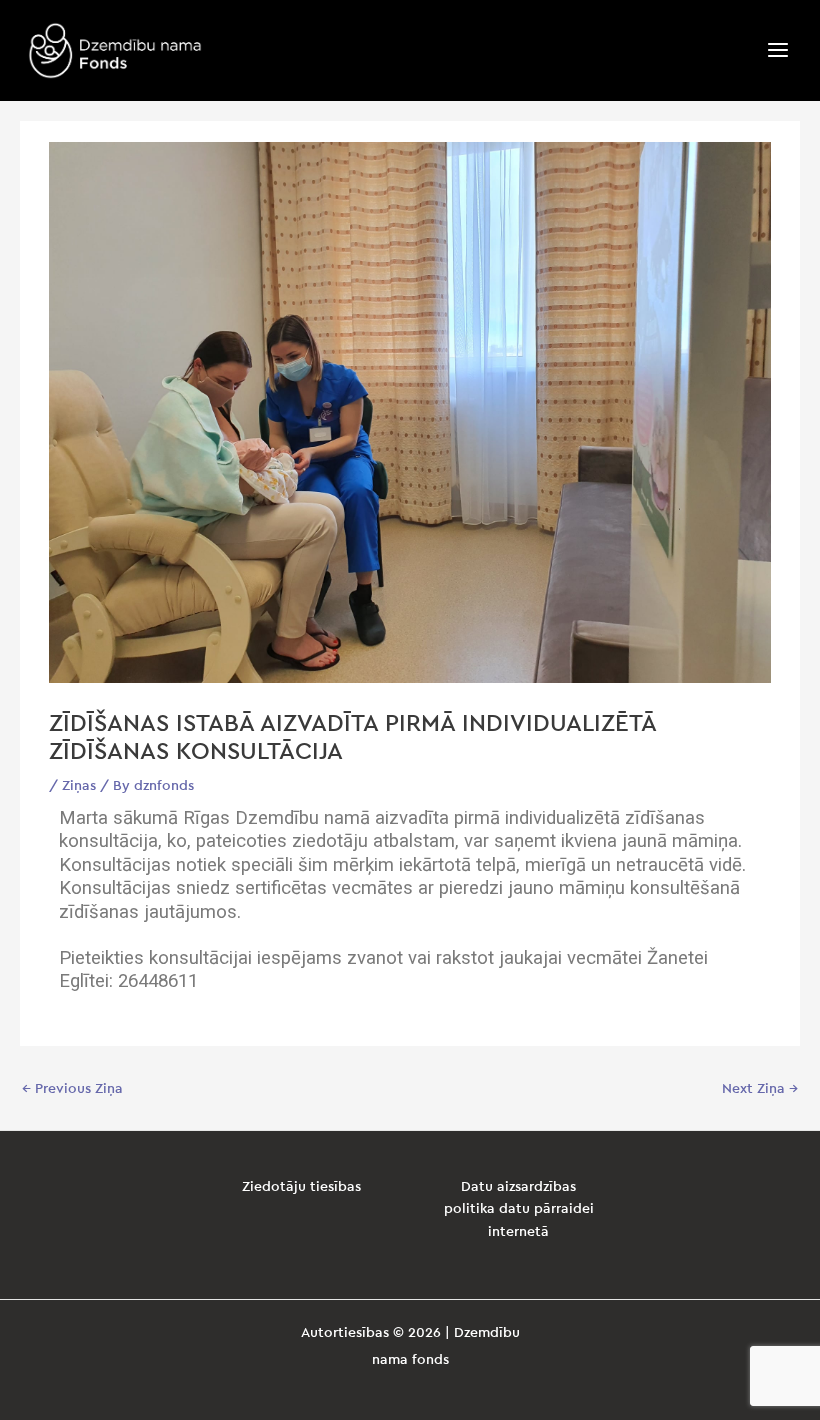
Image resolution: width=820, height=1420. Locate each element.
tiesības (335, 1187)
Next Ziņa (760, 1089)
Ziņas (79, 786)
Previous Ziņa (72, 1089)
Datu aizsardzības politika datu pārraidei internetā (519, 1209)
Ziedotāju (276, 1187)
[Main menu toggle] (778, 50)
